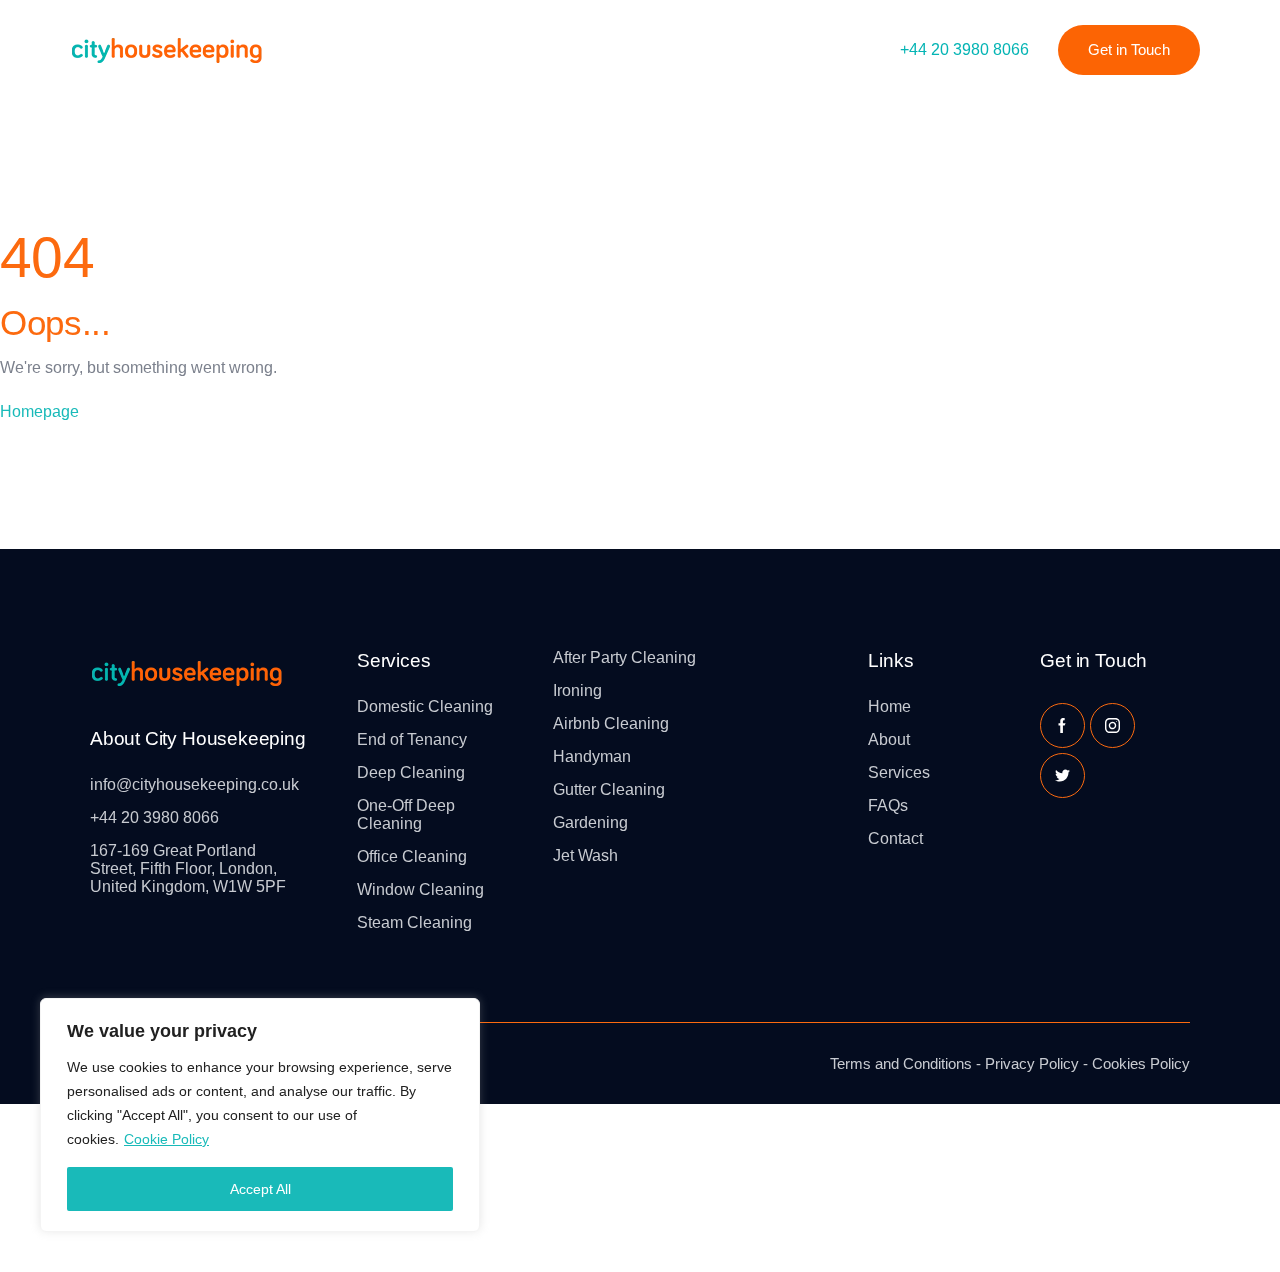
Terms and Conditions (901, 1063)
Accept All (260, 1189)
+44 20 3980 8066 (964, 49)
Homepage (39, 411)
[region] (260, 1115)
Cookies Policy (1141, 1063)
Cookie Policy (166, 1139)
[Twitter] (1062, 775)
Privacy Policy (1032, 1063)
